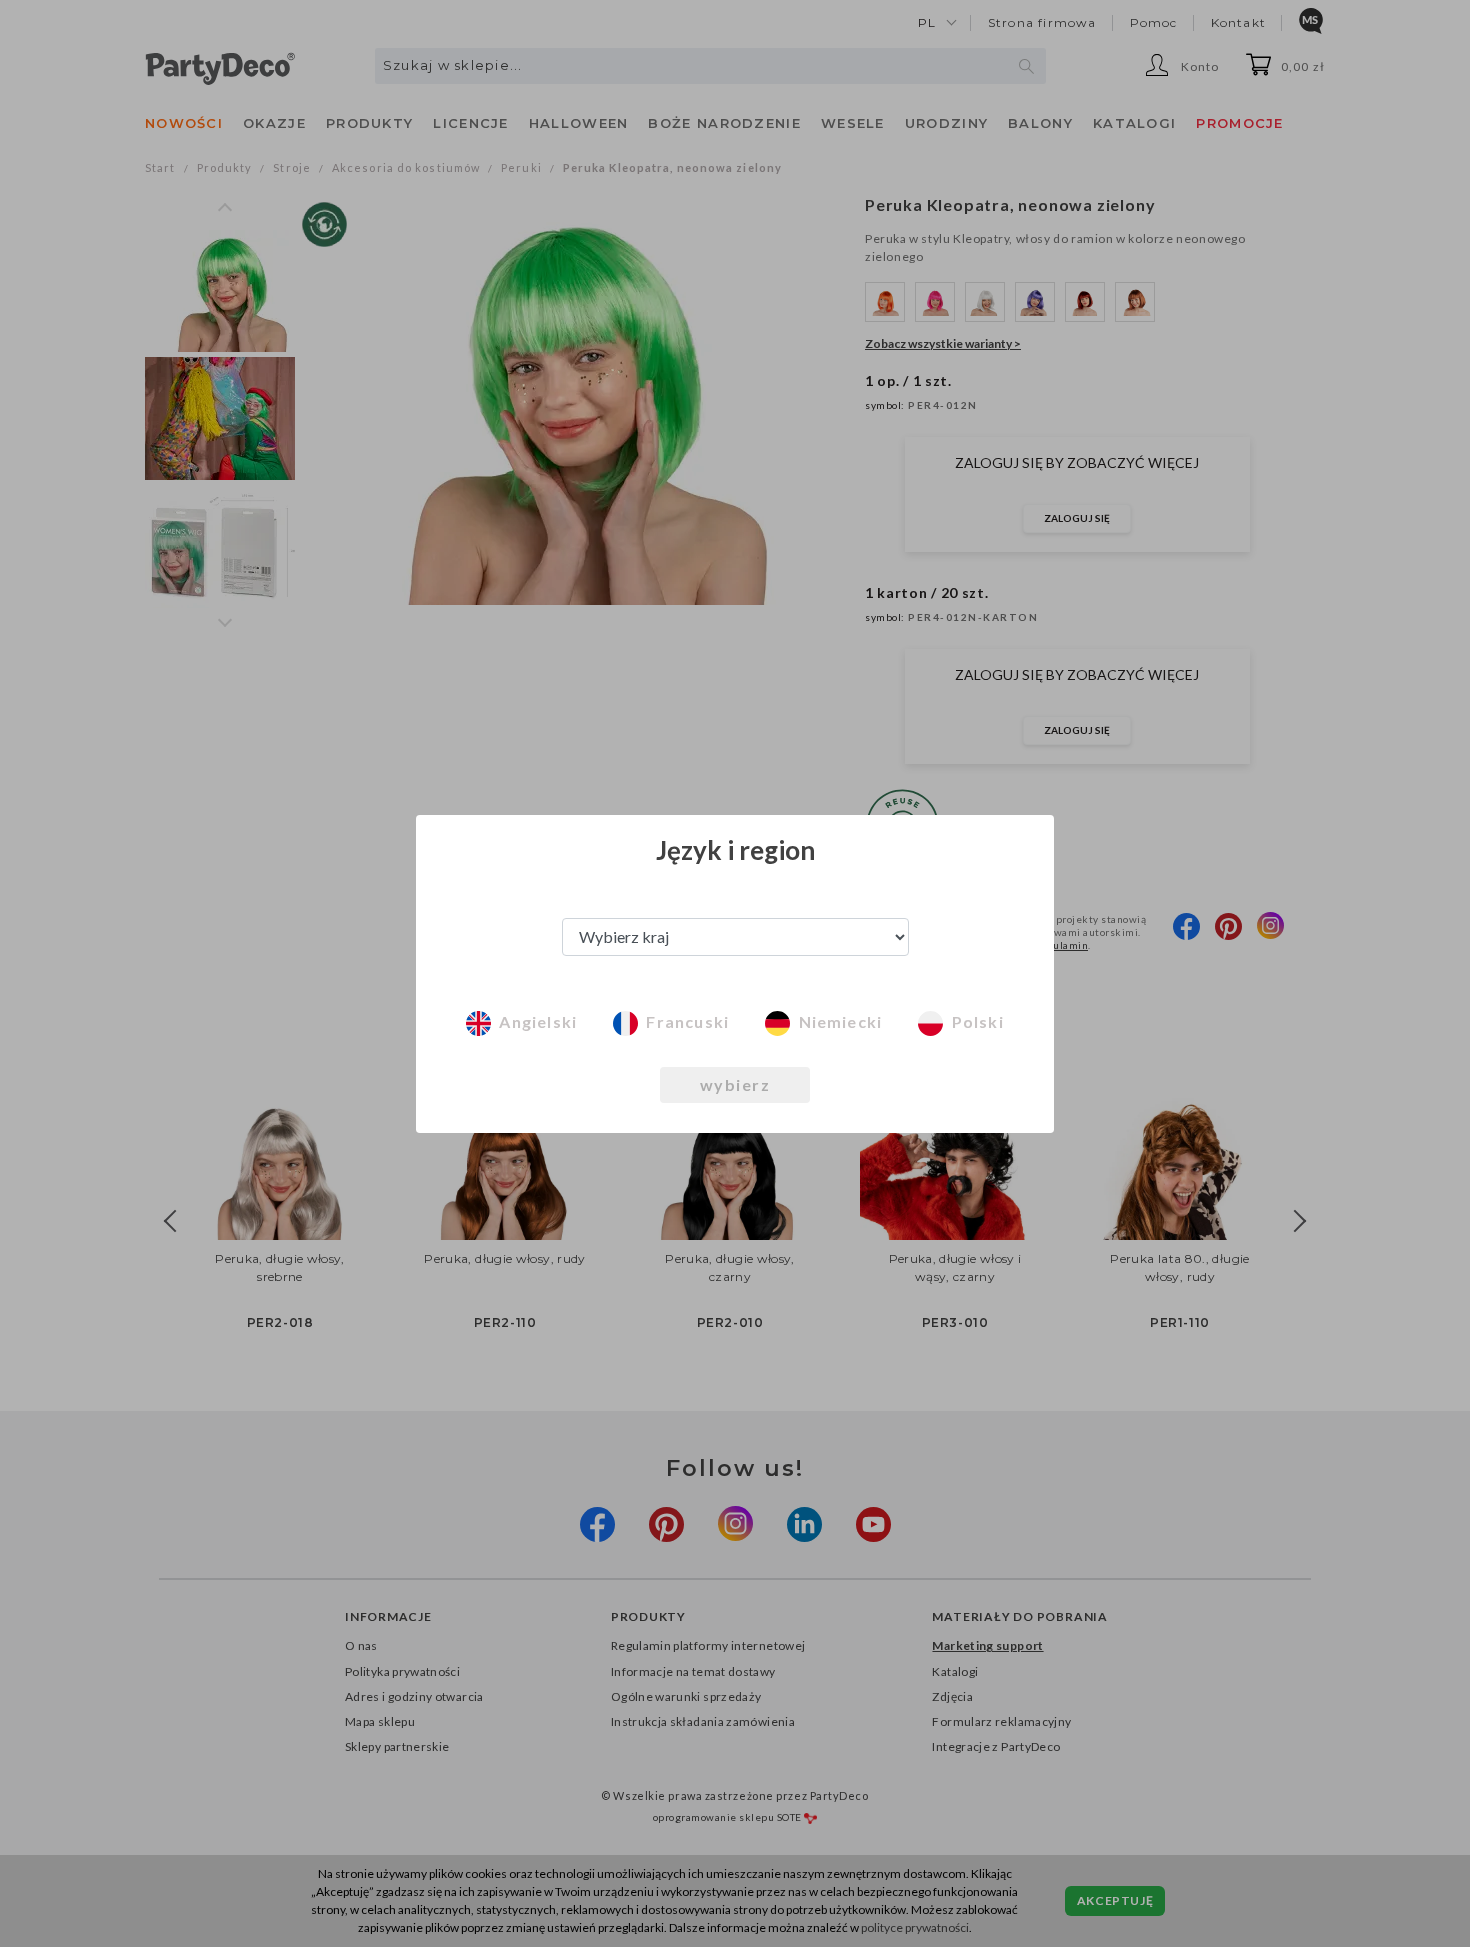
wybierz (735, 1084)
